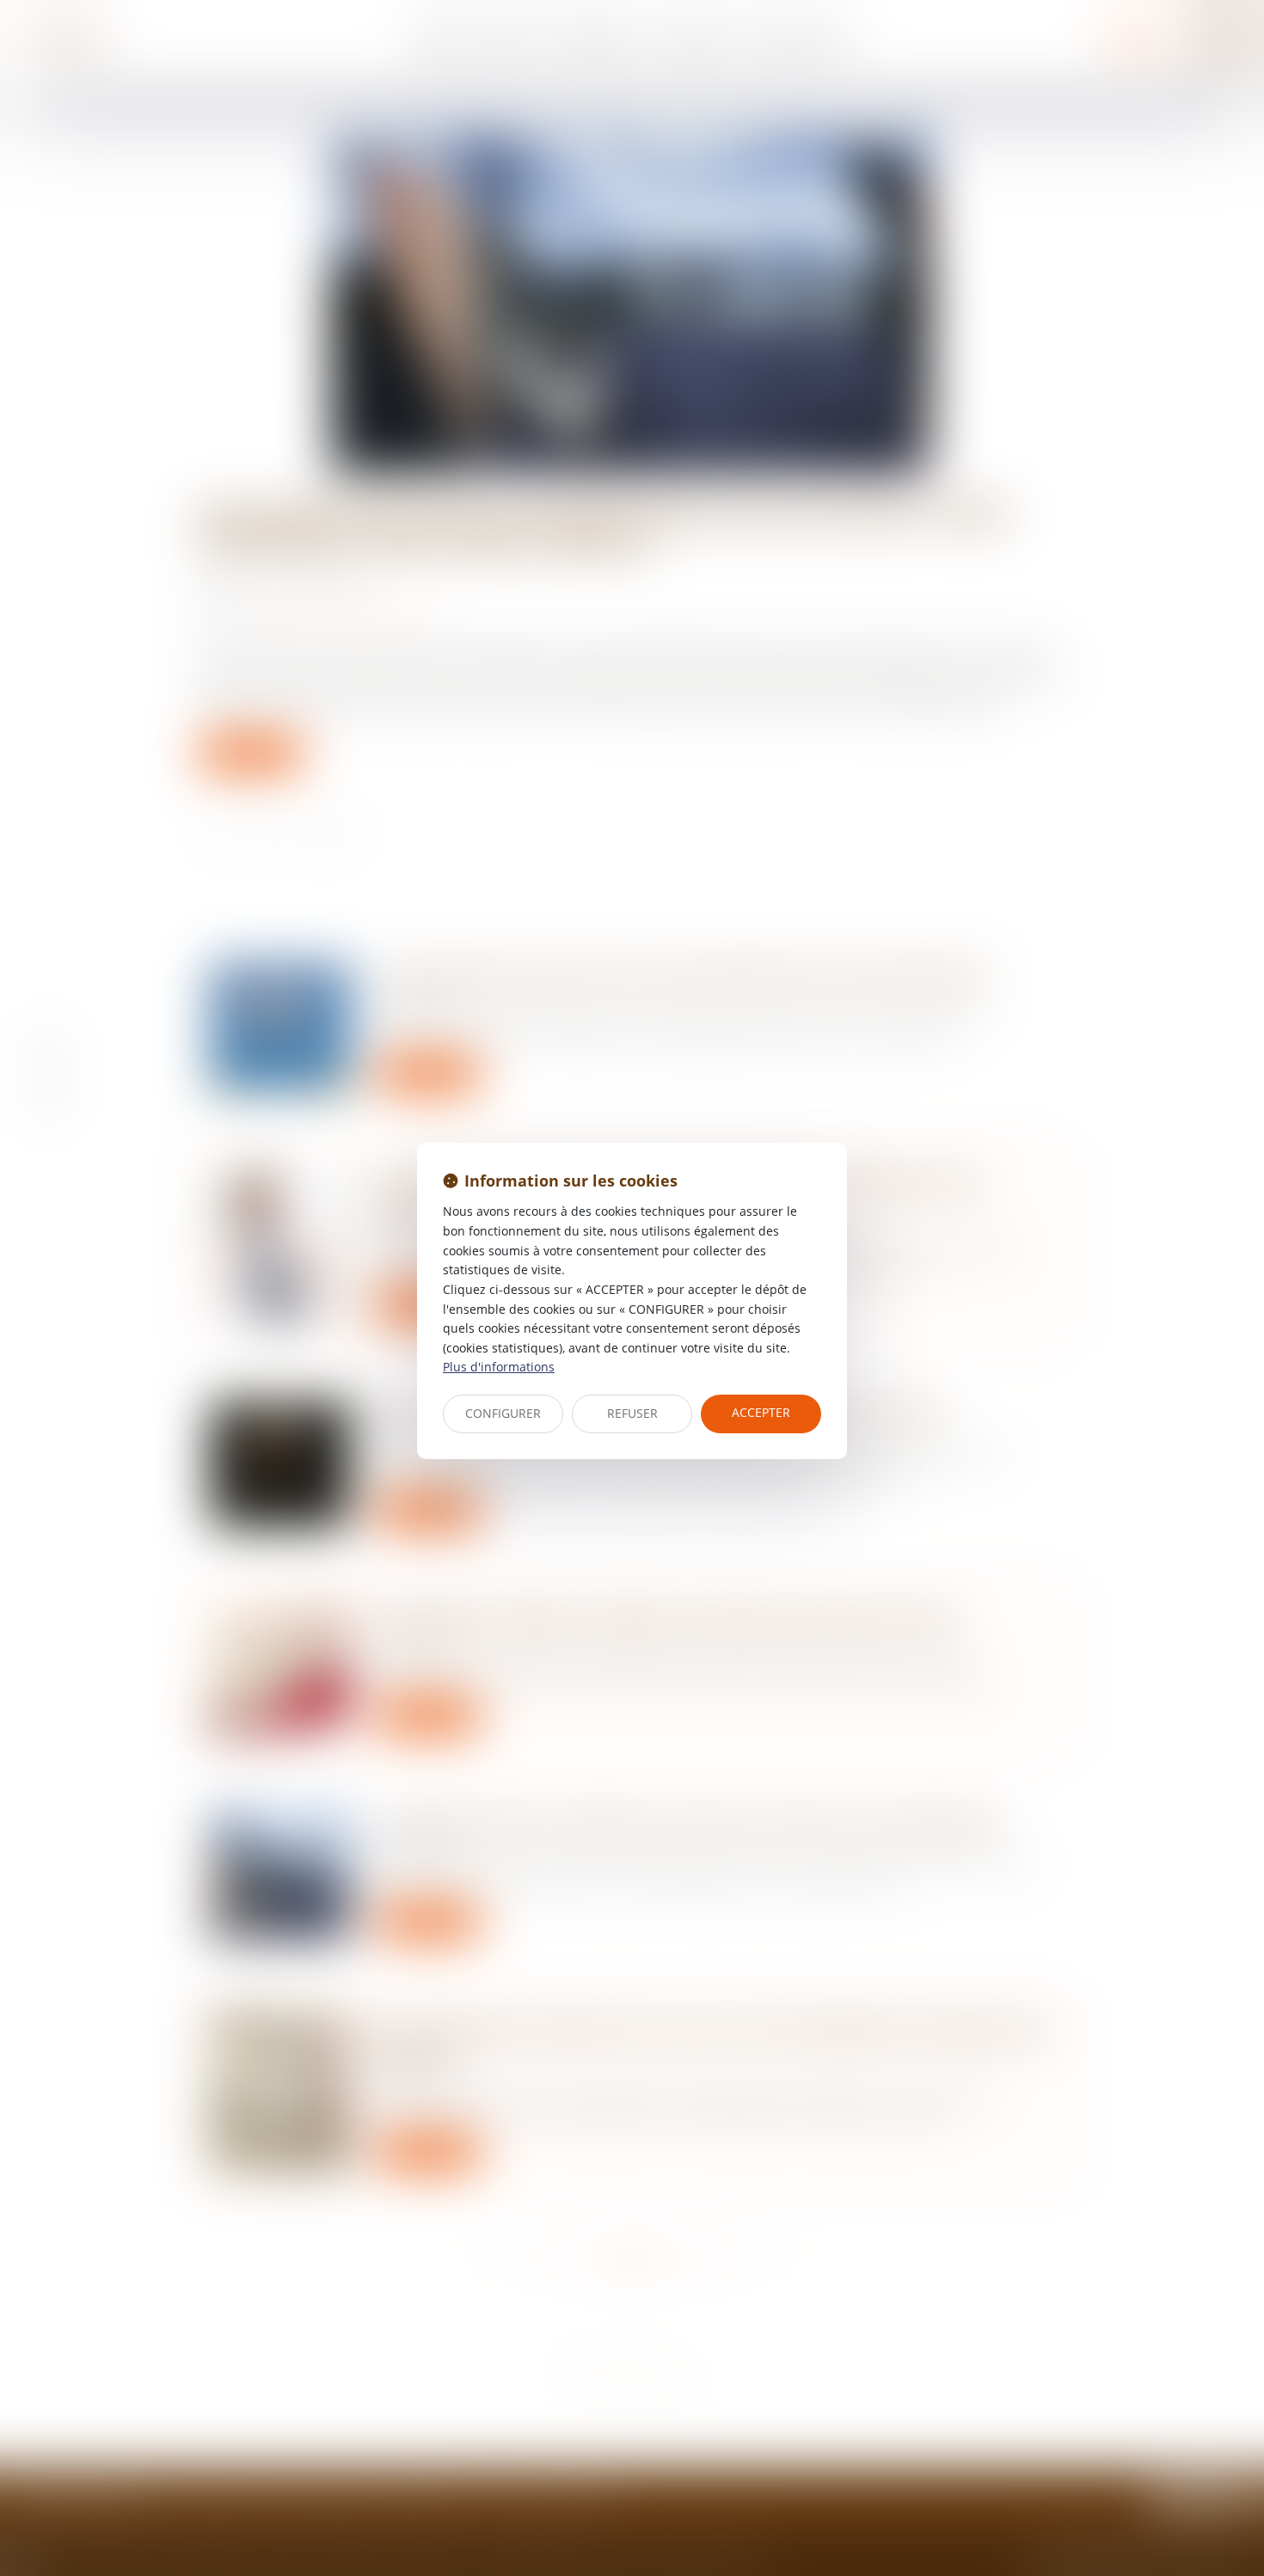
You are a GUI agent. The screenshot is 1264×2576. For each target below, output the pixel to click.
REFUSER (632, 1413)
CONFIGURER (503, 1413)
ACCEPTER (761, 1412)
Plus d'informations (499, 1367)
